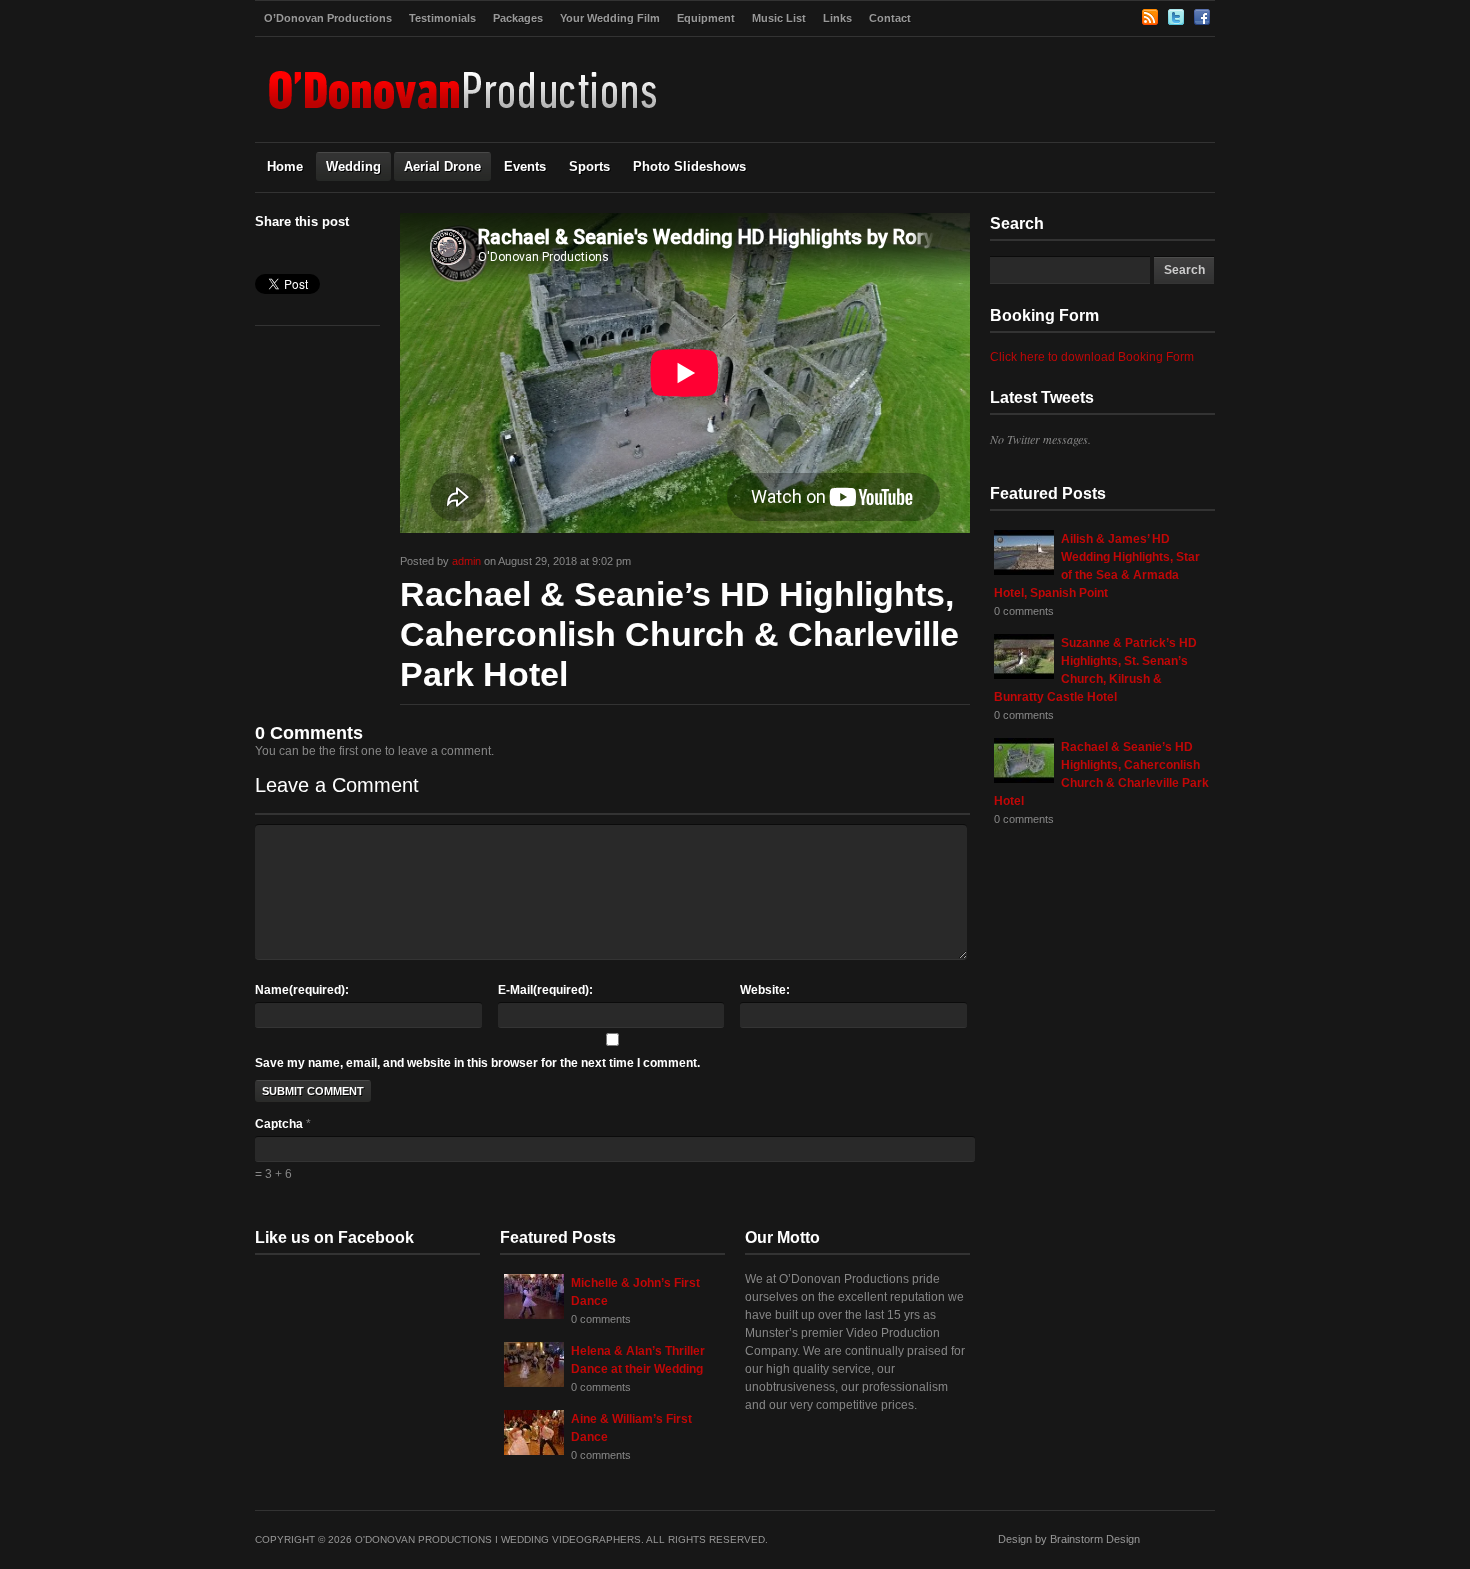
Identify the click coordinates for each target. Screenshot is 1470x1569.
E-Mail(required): (545, 990)
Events (525, 166)
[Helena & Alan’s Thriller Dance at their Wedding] (534, 1383)
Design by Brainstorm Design (1069, 1539)
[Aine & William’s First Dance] (534, 1451)
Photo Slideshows (689, 166)
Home (285, 166)
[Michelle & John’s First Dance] (534, 1315)
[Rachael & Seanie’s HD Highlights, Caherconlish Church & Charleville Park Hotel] (1024, 779)
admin (466, 561)
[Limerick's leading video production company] (464, 119)
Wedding (353, 166)
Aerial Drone (442, 166)
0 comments (1024, 611)
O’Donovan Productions (328, 18)
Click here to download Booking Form (1092, 357)
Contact (890, 18)
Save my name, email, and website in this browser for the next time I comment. (477, 1063)
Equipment (706, 18)
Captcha (280, 1124)
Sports (589, 166)
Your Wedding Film (610, 18)
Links (837, 18)
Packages (518, 18)
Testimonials (442, 18)
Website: (765, 990)
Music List (779, 18)
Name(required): (302, 990)
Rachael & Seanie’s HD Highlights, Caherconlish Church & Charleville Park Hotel (679, 634)
